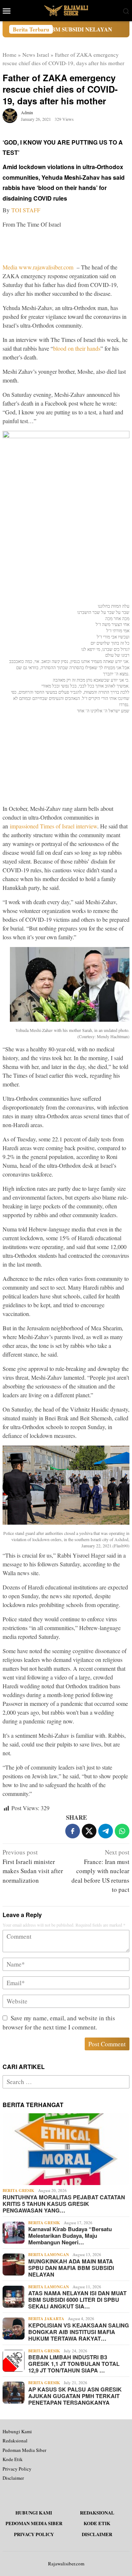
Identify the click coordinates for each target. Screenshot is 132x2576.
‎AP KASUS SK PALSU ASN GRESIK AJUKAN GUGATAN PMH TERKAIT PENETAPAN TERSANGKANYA (75, 2396)
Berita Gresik (19, 2191)
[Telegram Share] (106, 1831)
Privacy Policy (17, 2469)
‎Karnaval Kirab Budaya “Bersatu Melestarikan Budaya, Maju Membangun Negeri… (70, 2236)
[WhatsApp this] (122, 1831)
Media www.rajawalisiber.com (38, 267)
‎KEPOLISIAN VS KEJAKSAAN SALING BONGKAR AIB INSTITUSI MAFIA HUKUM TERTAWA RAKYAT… (79, 2332)
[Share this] (73, 1831)
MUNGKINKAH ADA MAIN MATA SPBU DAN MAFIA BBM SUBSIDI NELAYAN (71, 2268)
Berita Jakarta (46, 2319)
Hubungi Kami (17, 2431)
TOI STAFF (26, 210)
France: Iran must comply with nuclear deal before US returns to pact (100, 1871)
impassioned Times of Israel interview (54, 826)
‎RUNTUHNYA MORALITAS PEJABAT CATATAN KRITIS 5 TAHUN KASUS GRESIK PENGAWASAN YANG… (64, 2204)
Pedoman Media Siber (24, 2450)
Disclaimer (13, 2478)
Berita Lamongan (49, 2255)
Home (10, 55)
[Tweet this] (89, 1831)
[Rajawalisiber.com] (66, 10)
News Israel (36, 55)
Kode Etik (13, 2459)
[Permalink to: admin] (10, 115)
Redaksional (15, 2441)
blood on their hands (77, 348)
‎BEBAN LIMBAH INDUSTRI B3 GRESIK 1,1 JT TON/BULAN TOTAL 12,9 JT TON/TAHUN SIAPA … (74, 2364)
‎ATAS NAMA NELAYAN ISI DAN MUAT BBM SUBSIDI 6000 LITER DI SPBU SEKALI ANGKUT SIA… (77, 2300)
